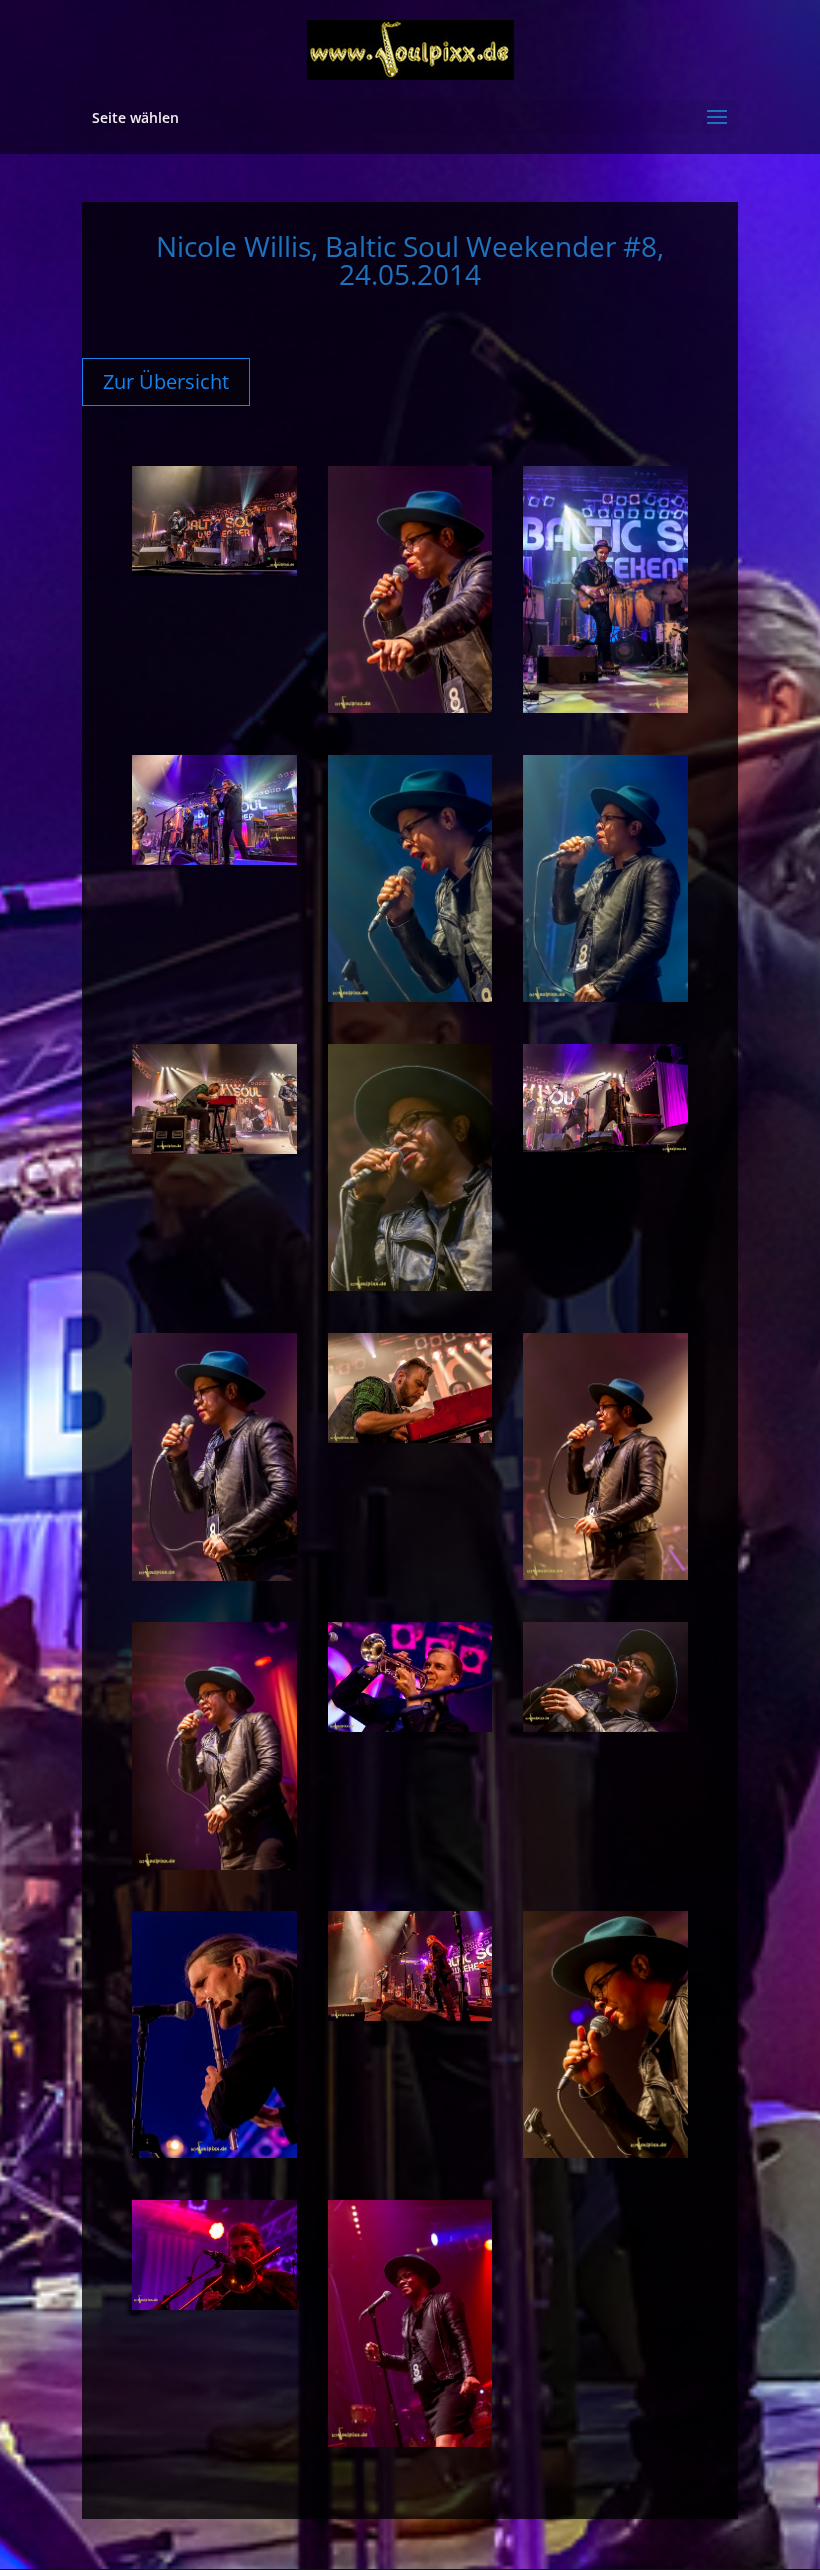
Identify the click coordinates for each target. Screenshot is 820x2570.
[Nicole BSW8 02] (410, 707)
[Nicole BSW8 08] (410, 1285)
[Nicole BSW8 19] (214, 2304)
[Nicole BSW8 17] (410, 2015)
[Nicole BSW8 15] (605, 1726)
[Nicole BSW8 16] (214, 2152)
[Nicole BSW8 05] (410, 996)
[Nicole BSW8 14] (410, 1726)
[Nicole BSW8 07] (214, 1148)
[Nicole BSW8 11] (410, 1437)
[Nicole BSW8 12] (605, 1574)
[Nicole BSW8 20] (410, 2441)
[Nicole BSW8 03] (605, 707)
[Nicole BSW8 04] (214, 859)
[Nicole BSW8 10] (214, 1575)
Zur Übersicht (166, 381)
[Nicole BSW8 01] (214, 570)
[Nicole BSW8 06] (605, 996)
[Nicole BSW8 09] (605, 1148)
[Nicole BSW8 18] (605, 2152)
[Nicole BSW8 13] (214, 1864)
